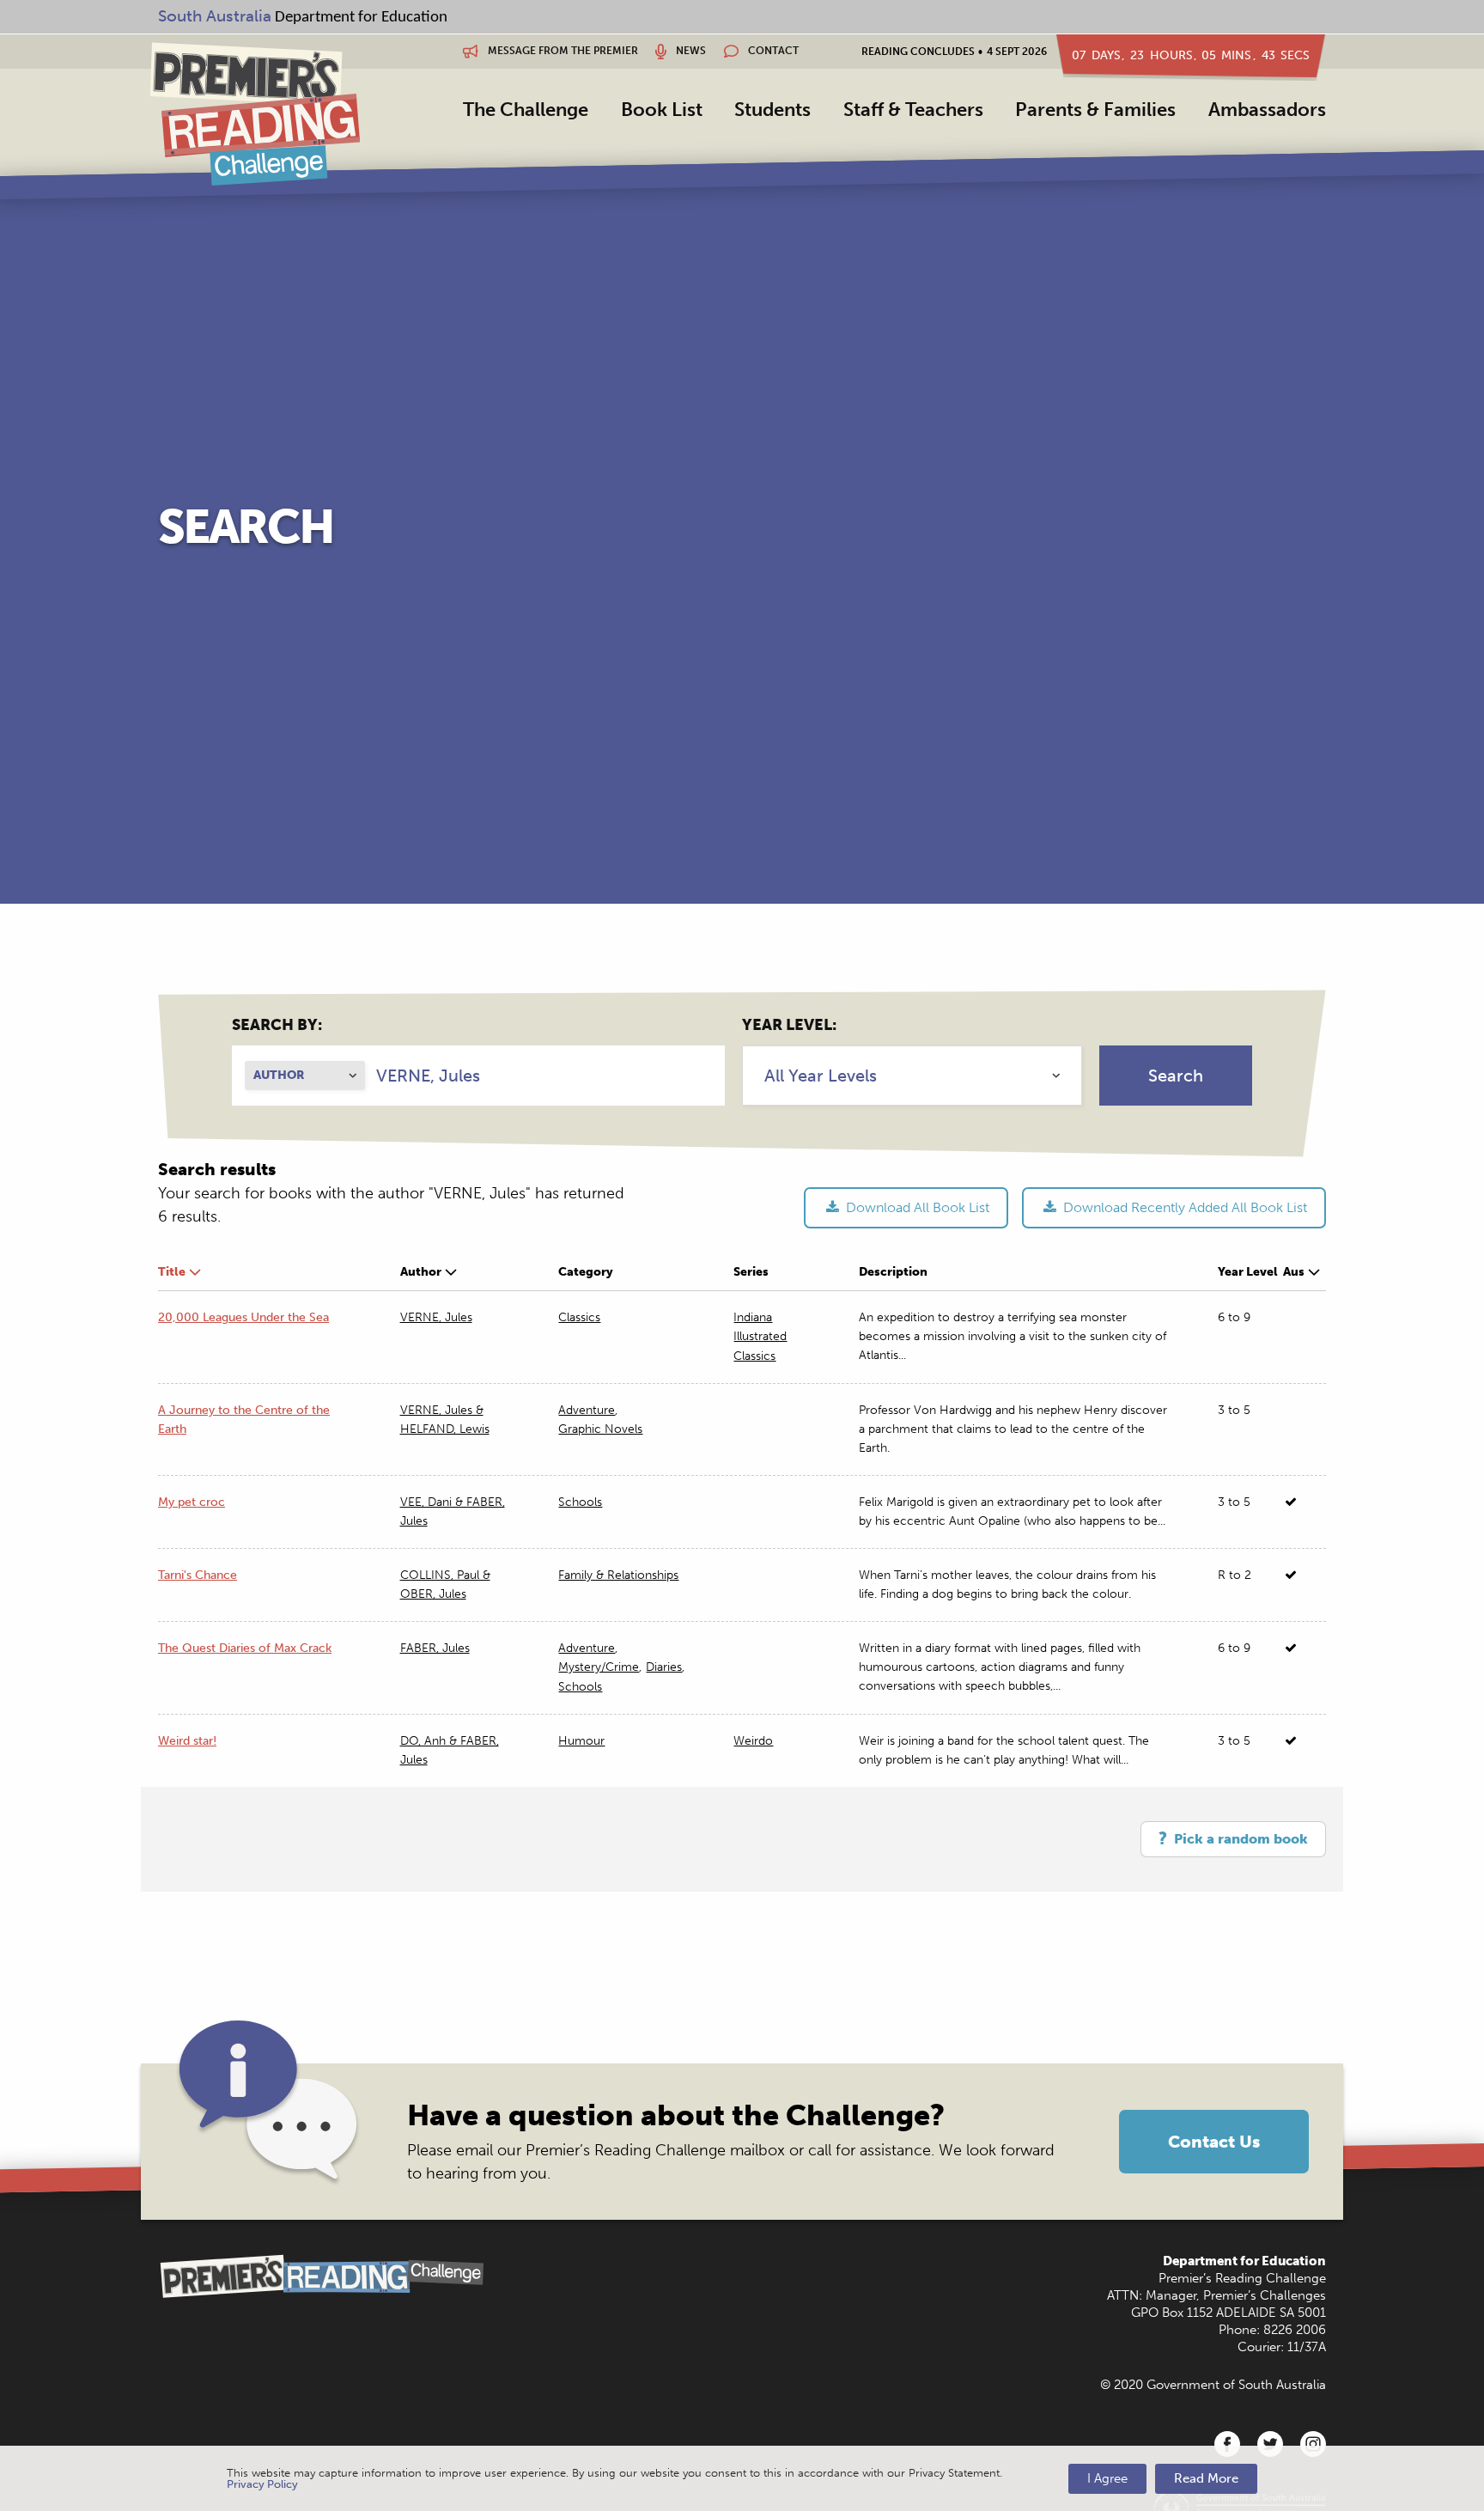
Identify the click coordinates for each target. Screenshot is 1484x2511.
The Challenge (526, 110)
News (690, 51)
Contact (772, 51)
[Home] (255, 113)
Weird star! (187, 1741)
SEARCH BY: (277, 1025)
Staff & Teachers (913, 110)
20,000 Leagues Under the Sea (243, 1317)
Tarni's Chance (198, 1575)
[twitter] (1270, 2444)
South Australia (215, 16)
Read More (1206, 2478)
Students (772, 110)
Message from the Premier (562, 51)
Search (1176, 1076)
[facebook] (1227, 2444)
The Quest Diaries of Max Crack (245, 1648)
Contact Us (1214, 2142)
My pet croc (192, 1502)
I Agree (1107, 2478)
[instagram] (1313, 2444)
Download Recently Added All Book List (1183, 1207)
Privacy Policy (262, 2484)
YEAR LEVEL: (789, 1025)
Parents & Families (1095, 110)
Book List (662, 110)
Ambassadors (1267, 110)
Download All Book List (916, 1207)
